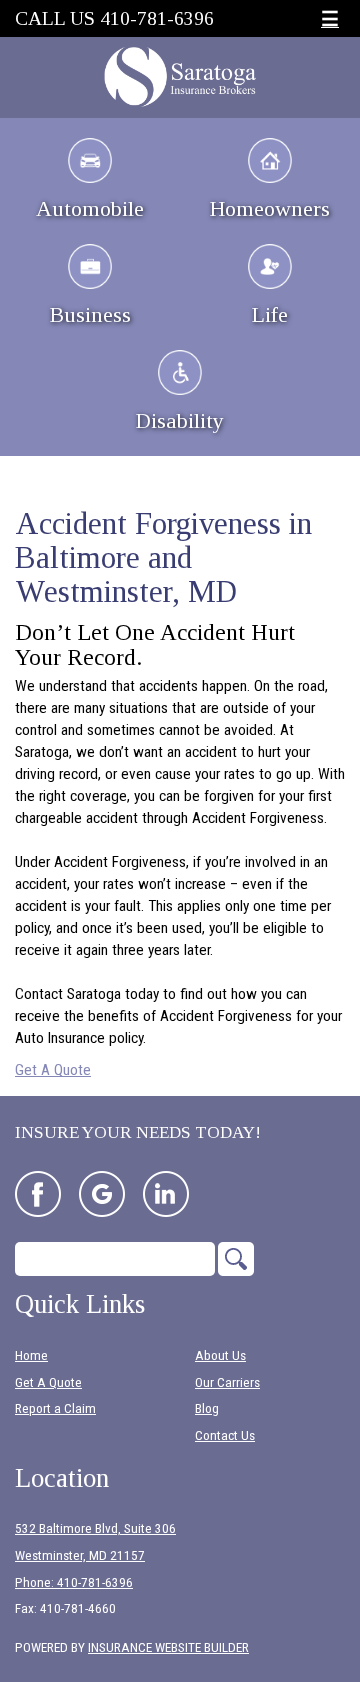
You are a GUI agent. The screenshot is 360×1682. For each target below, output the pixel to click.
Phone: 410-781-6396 (74, 1582)
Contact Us (225, 1435)
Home (31, 1355)
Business (90, 314)
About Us (220, 1355)
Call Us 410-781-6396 (114, 18)
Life (270, 314)
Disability (180, 420)
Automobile (90, 208)
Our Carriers (227, 1382)
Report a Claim (55, 1408)
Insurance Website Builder (168, 1647)
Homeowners (270, 208)
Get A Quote (53, 1070)
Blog (207, 1408)
